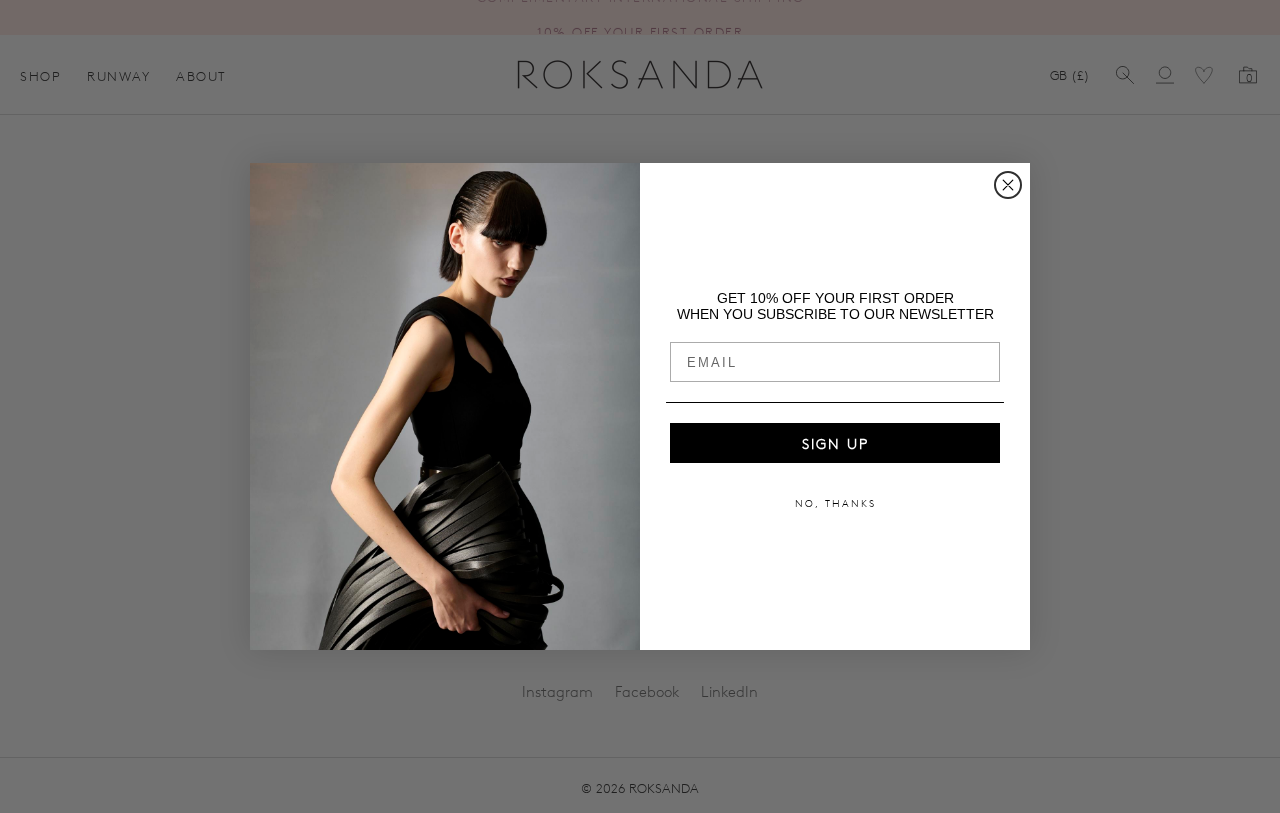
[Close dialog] (1008, 185)
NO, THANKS (835, 503)
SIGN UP (835, 443)
